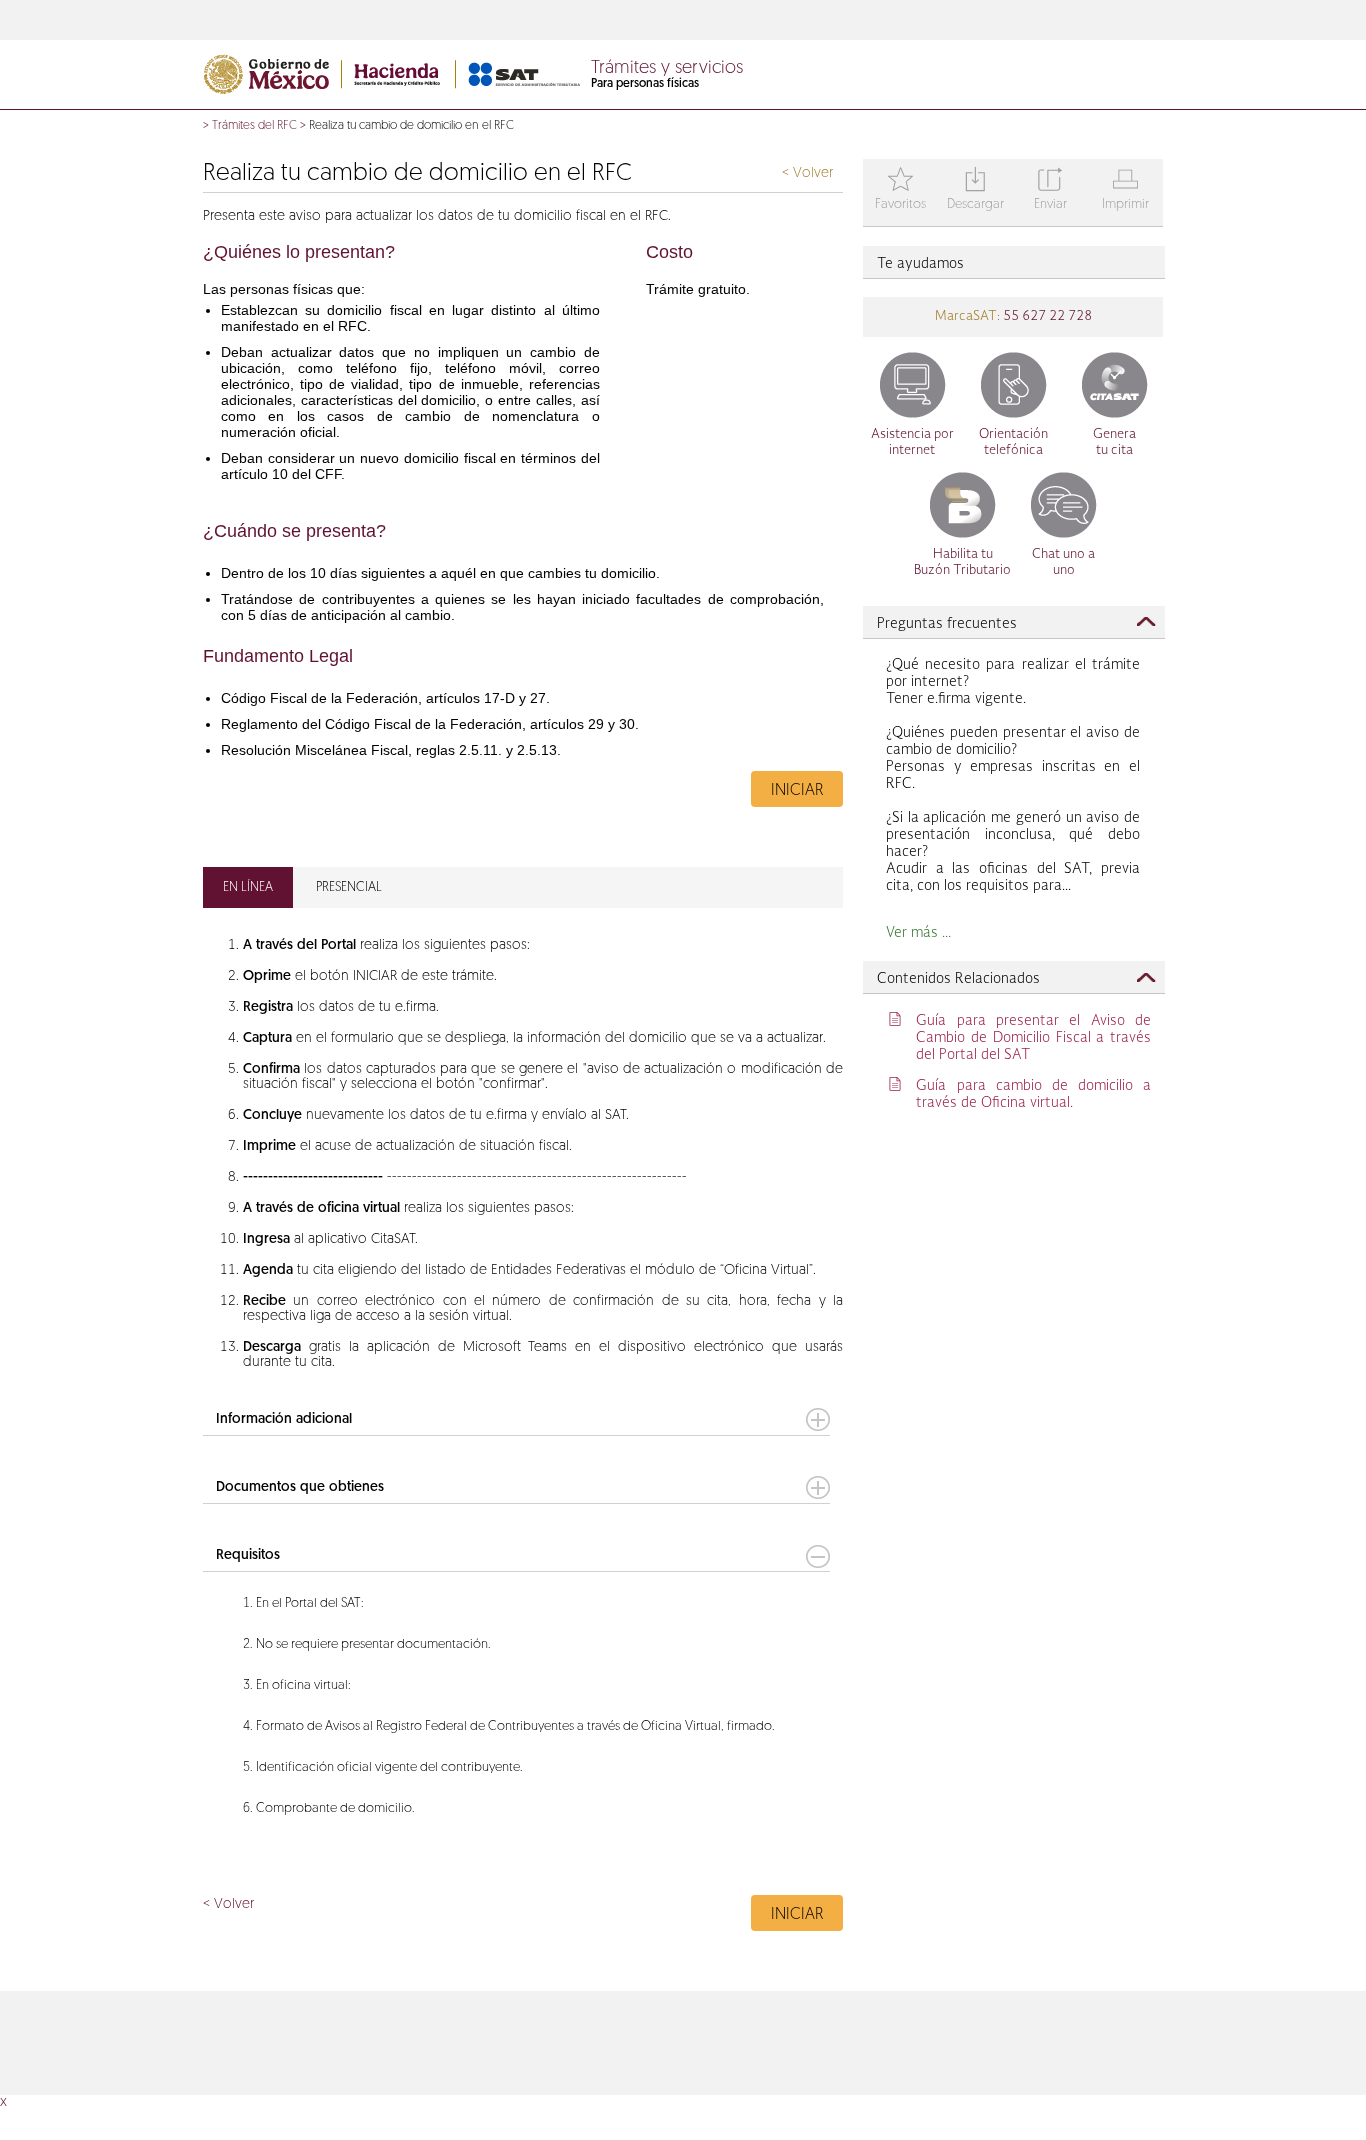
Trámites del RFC (254, 126)
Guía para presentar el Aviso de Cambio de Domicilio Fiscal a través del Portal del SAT (1033, 1038)
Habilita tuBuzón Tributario (962, 562)
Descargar (975, 190)
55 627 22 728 (1046, 316)
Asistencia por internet (912, 442)
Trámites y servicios (667, 69)
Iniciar (797, 791)
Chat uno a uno (1063, 562)
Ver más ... (918, 933)
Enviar (1050, 190)
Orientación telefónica (1013, 442)
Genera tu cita (1114, 442)
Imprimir (1125, 190)
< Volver (807, 173)
